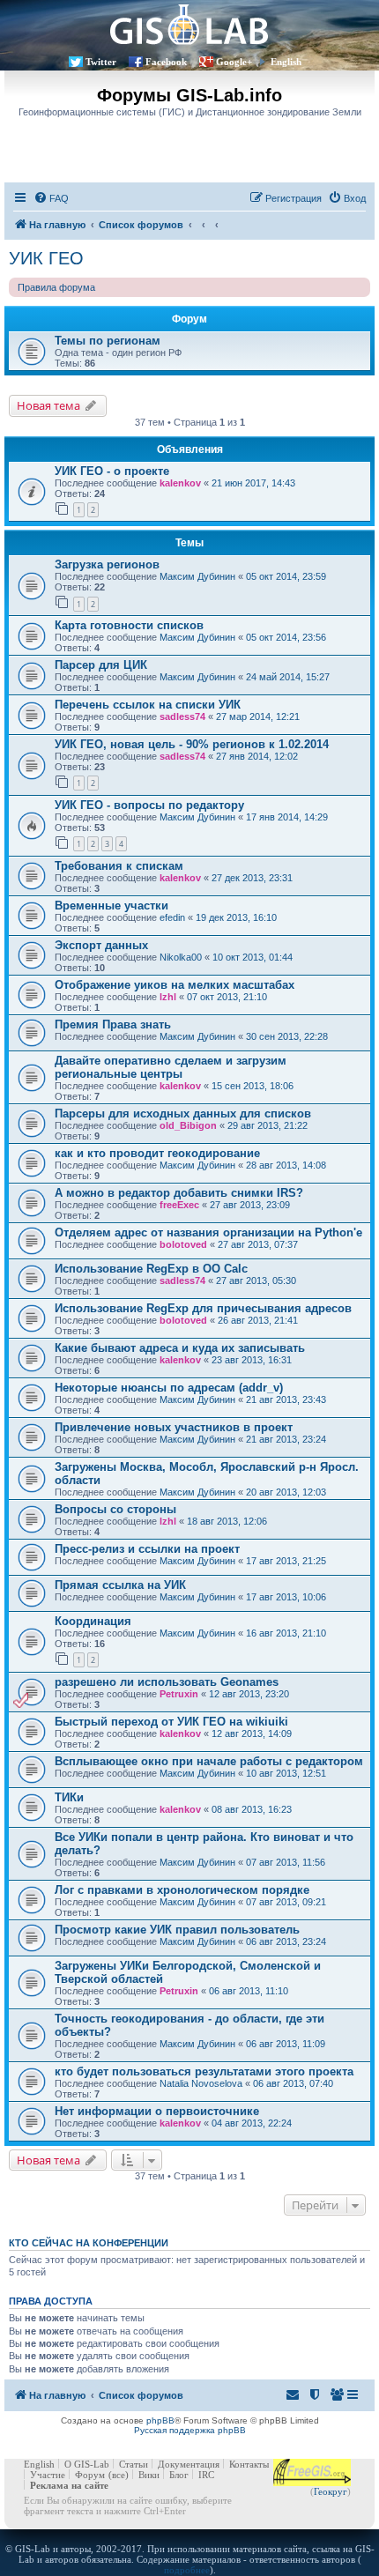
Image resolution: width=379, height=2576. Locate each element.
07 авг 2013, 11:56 (286, 1862)
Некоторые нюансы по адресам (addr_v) (169, 1388)
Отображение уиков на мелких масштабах (175, 985)
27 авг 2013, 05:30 (256, 1281)
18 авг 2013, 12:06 (227, 1521)
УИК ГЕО (46, 258)
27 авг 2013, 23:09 (250, 1205)
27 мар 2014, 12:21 (258, 716)
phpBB (160, 2420)
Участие (48, 2475)
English (286, 62)
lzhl (168, 997)
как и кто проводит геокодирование (157, 1153)
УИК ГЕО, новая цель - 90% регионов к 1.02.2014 (192, 744)
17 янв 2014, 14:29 (287, 817)
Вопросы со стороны (115, 1509)
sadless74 (182, 716)
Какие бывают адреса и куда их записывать (180, 1348)
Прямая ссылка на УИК (120, 1585)
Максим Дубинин (197, 576)
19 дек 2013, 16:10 (236, 917)
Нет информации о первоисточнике (157, 2111)
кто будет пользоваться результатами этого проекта (204, 2071)
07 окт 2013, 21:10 (227, 997)
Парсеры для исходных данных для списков (183, 1114)
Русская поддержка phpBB (190, 2430)
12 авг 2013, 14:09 (252, 1733)
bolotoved (183, 1244)
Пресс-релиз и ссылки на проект (147, 1549)
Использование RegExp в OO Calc (151, 1269)
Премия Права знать (113, 1024)
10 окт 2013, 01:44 (253, 957)
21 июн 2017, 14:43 (253, 483)
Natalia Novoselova (201, 2083)
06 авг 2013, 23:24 (286, 1941)
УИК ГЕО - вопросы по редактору (149, 805)
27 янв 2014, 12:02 (257, 756)
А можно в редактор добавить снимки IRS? (179, 1193)
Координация (93, 1621)
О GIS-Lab (87, 2464)
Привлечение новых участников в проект (174, 1427)
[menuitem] (51, 198)
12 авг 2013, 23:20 (249, 1694)
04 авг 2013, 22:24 (252, 2123)
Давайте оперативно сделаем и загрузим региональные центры (171, 1067)
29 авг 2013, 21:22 (268, 1125)
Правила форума (56, 287)
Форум (90, 2475)
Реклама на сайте (69, 2485)
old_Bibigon (188, 1125)
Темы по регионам (108, 341)
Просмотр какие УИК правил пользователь (177, 1930)
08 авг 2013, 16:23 (252, 1809)
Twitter (101, 62)
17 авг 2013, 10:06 (286, 1597)
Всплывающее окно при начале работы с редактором (209, 1761)
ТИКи (69, 1797)
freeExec (179, 1205)
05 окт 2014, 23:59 (286, 576)
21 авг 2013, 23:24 (286, 1439)
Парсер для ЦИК (101, 665)
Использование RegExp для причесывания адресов (203, 1308)
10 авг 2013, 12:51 (286, 1773)
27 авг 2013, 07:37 (258, 1244)
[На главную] (189, 24)
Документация (189, 2464)
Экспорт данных (101, 945)
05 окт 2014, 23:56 (286, 637)
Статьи (134, 2464)
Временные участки (111, 906)
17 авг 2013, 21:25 (286, 1561)
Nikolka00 (181, 957)
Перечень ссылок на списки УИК (148, 705)
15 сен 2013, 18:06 (253, 1086)
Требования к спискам (119, 866)
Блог (179, 2475)
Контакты (249, 2464)
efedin (172, 917)
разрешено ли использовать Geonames (167, 1682)
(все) (119, 2475)
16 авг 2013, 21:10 (286, 1633)
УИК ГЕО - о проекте (112, 471)
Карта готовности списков (129, 625)
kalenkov (180, 483)
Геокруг (331, 2491)
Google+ (234, 62)
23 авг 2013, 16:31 (252, 1360)
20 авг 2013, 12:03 (286, 1492)
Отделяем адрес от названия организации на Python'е (208, 1232)
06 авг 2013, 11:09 (286, 2044)
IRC (206, 2475)
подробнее (187, 2570)
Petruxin (179, 1694)
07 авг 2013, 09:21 (286, 1902)
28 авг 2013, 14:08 (286, 1165)
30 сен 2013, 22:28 (287, 1036)
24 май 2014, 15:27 (288, 677)
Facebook (166, 62)
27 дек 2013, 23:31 (252, 878)
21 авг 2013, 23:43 (286, 1399)
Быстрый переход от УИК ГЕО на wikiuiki (171, 1722)
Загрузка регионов (107, 564)
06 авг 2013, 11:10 (249, 1991)
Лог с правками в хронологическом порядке (182, 1890)
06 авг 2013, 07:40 (293, 2083)
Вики (149, 2475)
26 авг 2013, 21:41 (258, 1320)
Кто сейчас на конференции (89, 2243)
